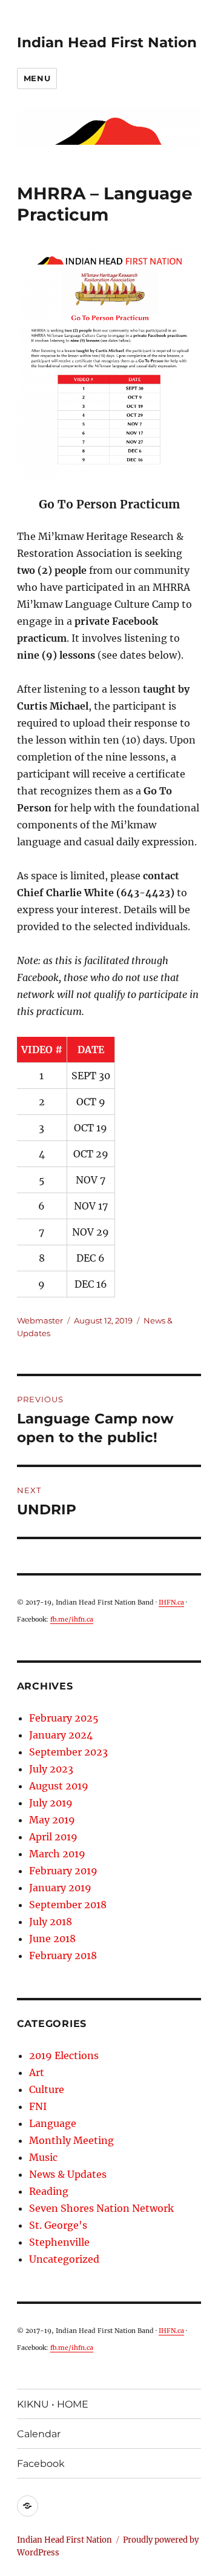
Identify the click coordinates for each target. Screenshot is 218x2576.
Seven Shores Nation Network (101, 2208)
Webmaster (40, 1320)
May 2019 (52, 1820)
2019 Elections (64, 2055)
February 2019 (63, 1871)
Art (37, 2072)
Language (53, 2123)
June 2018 (52, 1939)
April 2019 (53, 1837)
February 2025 (64, 1718)
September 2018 (68, 1905)
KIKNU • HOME (53, 2404)
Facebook (41, 2464)
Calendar (39, 2434)
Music (43, 2157)
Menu (37, 78)
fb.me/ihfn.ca (72, 1619)
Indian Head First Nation (107, 42)
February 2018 (63, 1955)
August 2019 (59, 1786)
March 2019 (57, 1854)
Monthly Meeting (71, 2140)
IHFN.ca (171, 1603)
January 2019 (60, 1888)
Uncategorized (64, 2259)
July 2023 (51, 1769)
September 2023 (68, 1752)
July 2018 (51, 1922)
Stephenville (59, 2242)
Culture (47, 2089)
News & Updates (68, 2174)
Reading (49, 2191)
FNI (38, 2106)
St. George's (58, 2225)
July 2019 (51, 1803)
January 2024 (61, 1735)
